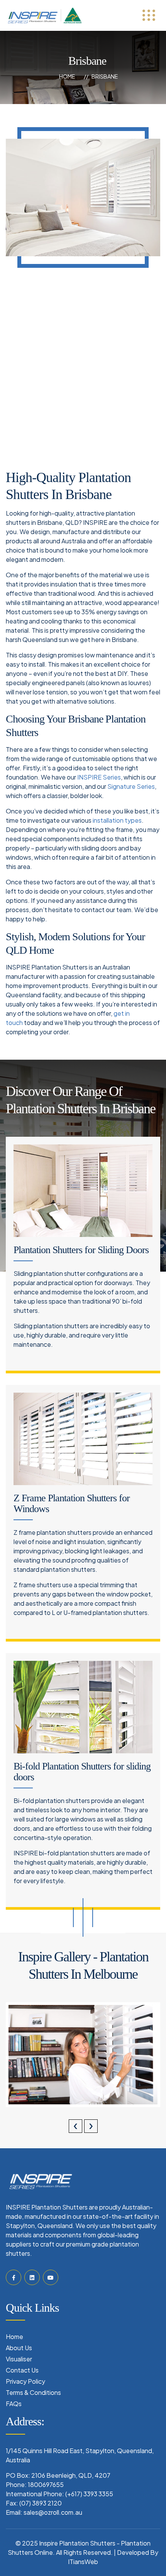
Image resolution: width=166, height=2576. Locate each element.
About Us (19, 2348)
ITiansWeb (83, 2562)
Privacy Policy (25, 2381)
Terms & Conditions (33, 2392)
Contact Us (22, 2370)
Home (67, 76)
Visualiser (19, 2359)
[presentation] (75, 2126)
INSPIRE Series (99, 777)
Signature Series (131, 786)
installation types (117, 820)
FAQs (14, 2404)
